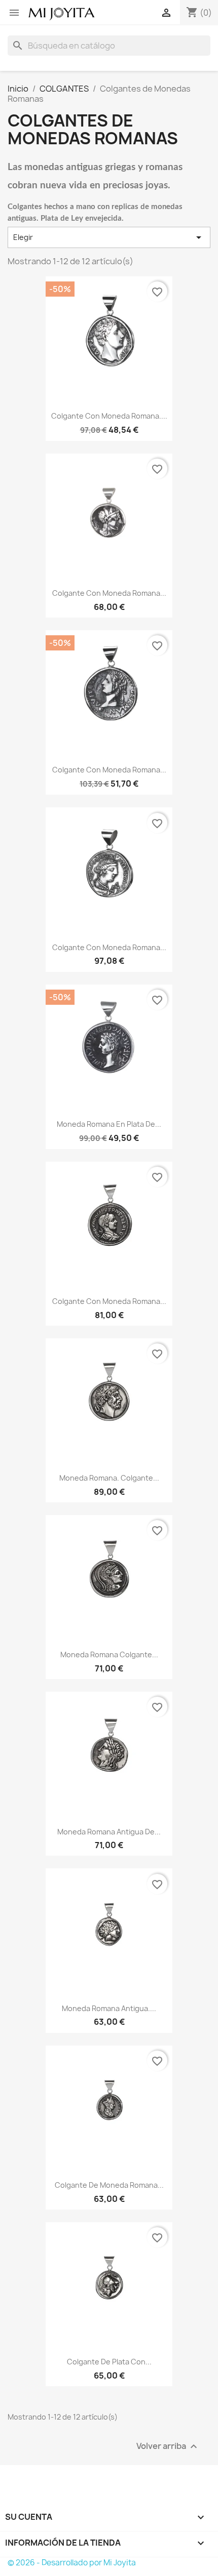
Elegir (109, 237)
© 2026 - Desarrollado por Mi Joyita (72, 2563)
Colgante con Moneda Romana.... (109, 416)
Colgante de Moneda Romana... (109, 2185)
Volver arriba (168, 2447)
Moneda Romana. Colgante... (109, 1478)
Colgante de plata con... (109, 2362)
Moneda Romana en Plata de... (109, 1124)
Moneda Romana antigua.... (109, 2008)
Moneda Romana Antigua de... (109, 1832)
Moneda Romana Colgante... (109, 1654)
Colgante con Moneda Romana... (109, 593)
